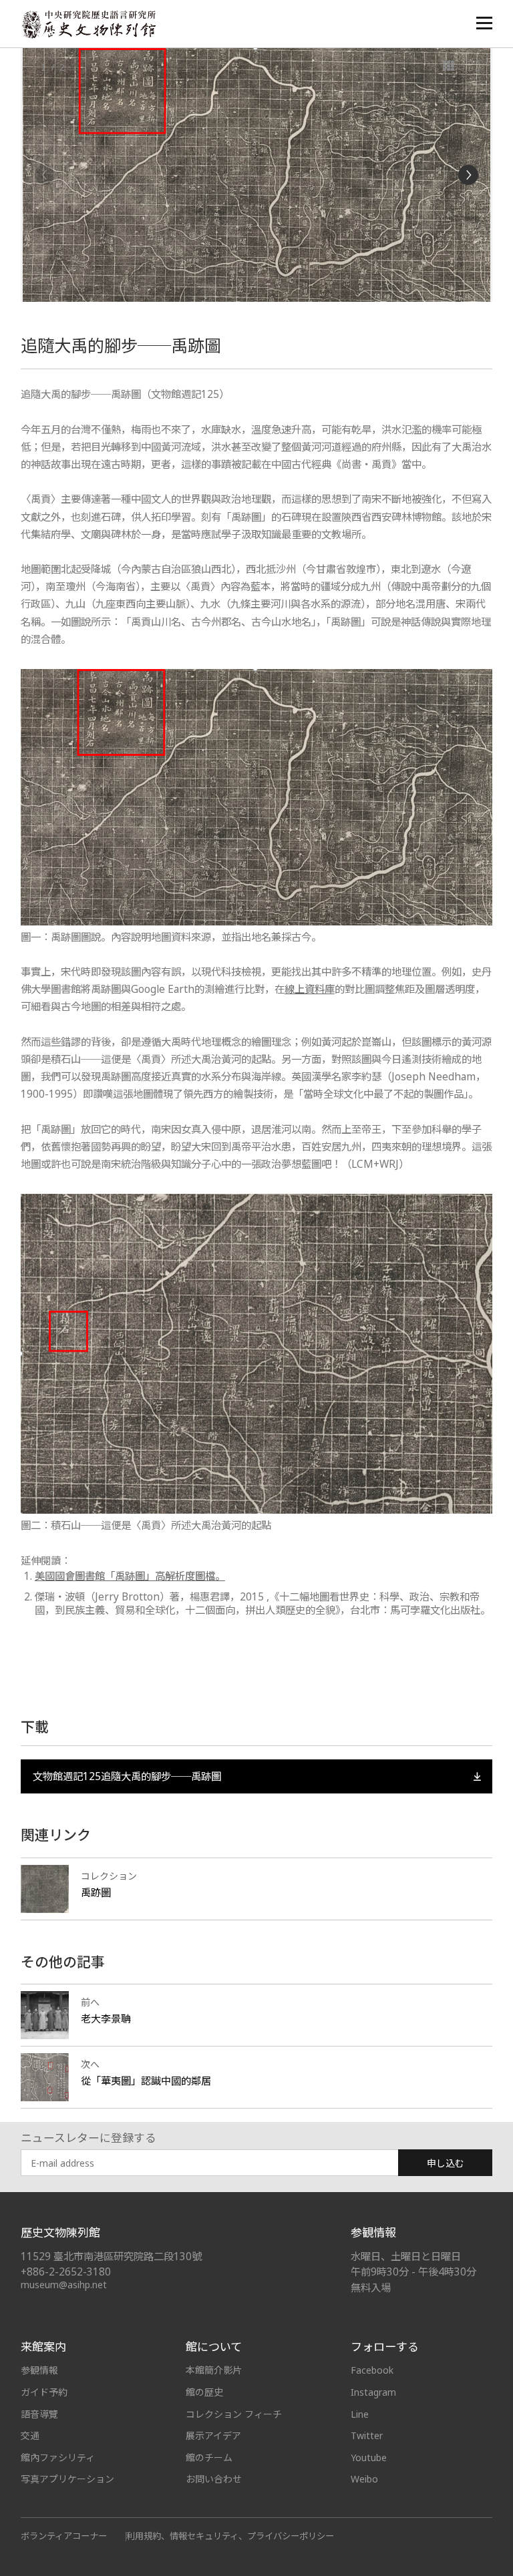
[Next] (468, 175)
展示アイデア (213, 2435)
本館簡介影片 (214, 2370)
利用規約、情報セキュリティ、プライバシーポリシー (230, 2536)
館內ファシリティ (58, 2457)
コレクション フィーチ (234, 2414)
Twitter (367, 2435)
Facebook (372, 2370)
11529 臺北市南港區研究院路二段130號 (111, 2257)
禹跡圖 (96, 1892)
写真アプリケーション (67, 2479)
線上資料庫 (310, 989)
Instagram (373, 2392)
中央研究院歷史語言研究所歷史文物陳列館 (88, 24)
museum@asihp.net (64, 2285)
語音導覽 (39, 2414)
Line (360, 2414)
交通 (30, 2435)
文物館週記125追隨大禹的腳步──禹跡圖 (127, 1776)
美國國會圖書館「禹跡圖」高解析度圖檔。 (130, 1576)
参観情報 (39, 2370)
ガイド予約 (44, 2392)
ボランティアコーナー (64, 2536)
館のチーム (209, 2457)
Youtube (369, 2457)
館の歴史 (204, 2392)
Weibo (364, 2479)
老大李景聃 (106, 2018)
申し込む (446, 2163)
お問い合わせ (214, 2479)
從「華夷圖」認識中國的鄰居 (146, 2081)
